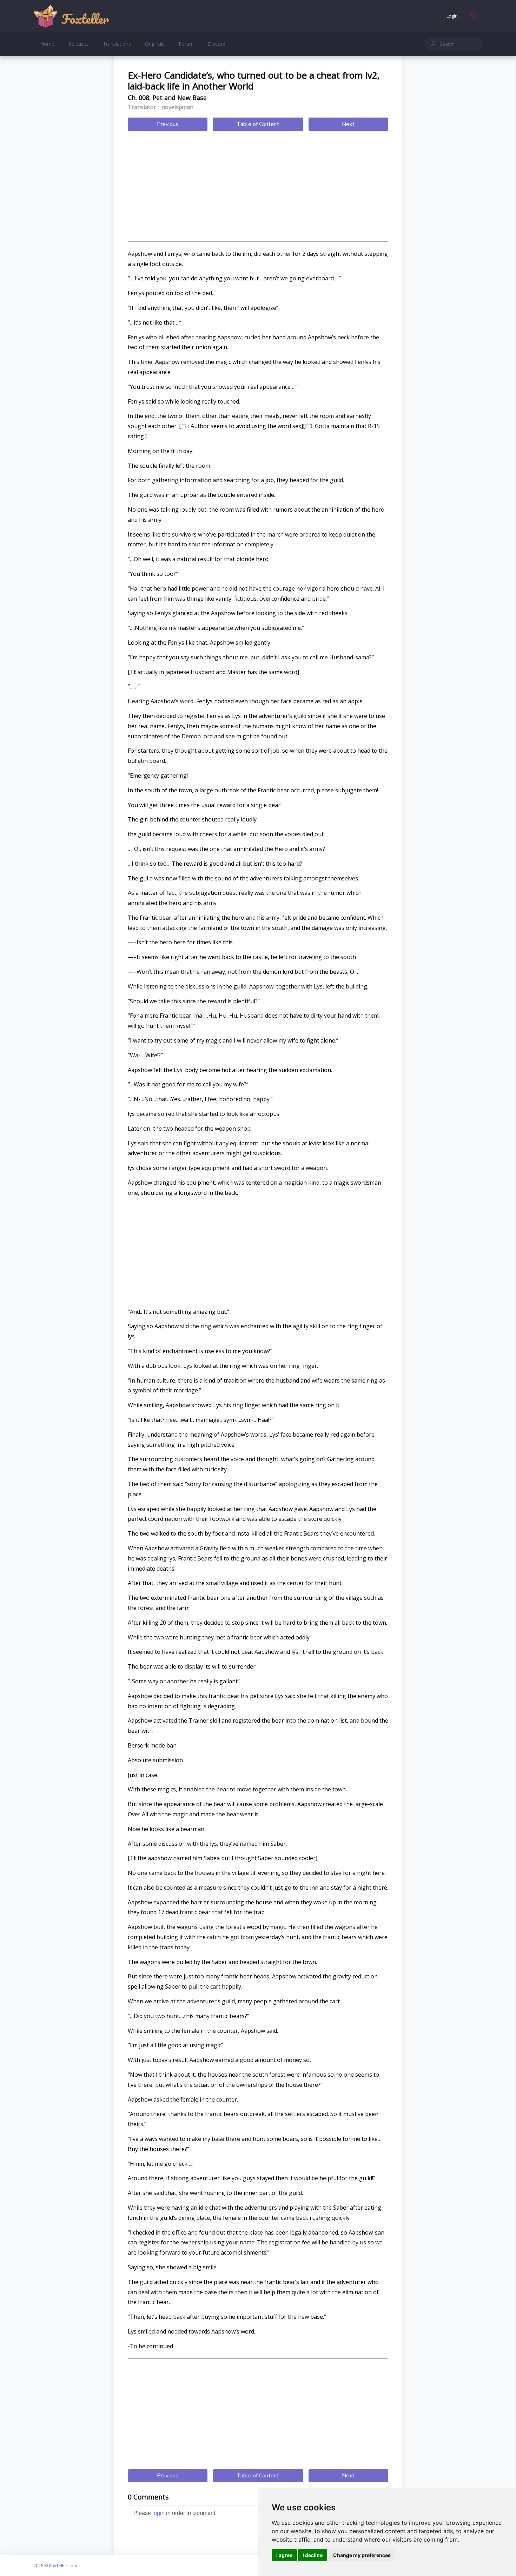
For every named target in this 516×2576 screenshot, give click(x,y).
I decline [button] (313, 2555)
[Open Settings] (474, 16)
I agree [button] (284, 2555)
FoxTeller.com (63, 2565)
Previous (168, 124)
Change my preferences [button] (362, 2555)
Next (348, 124)
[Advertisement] (258, 187)
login (158, 2513)
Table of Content (258, 124)
